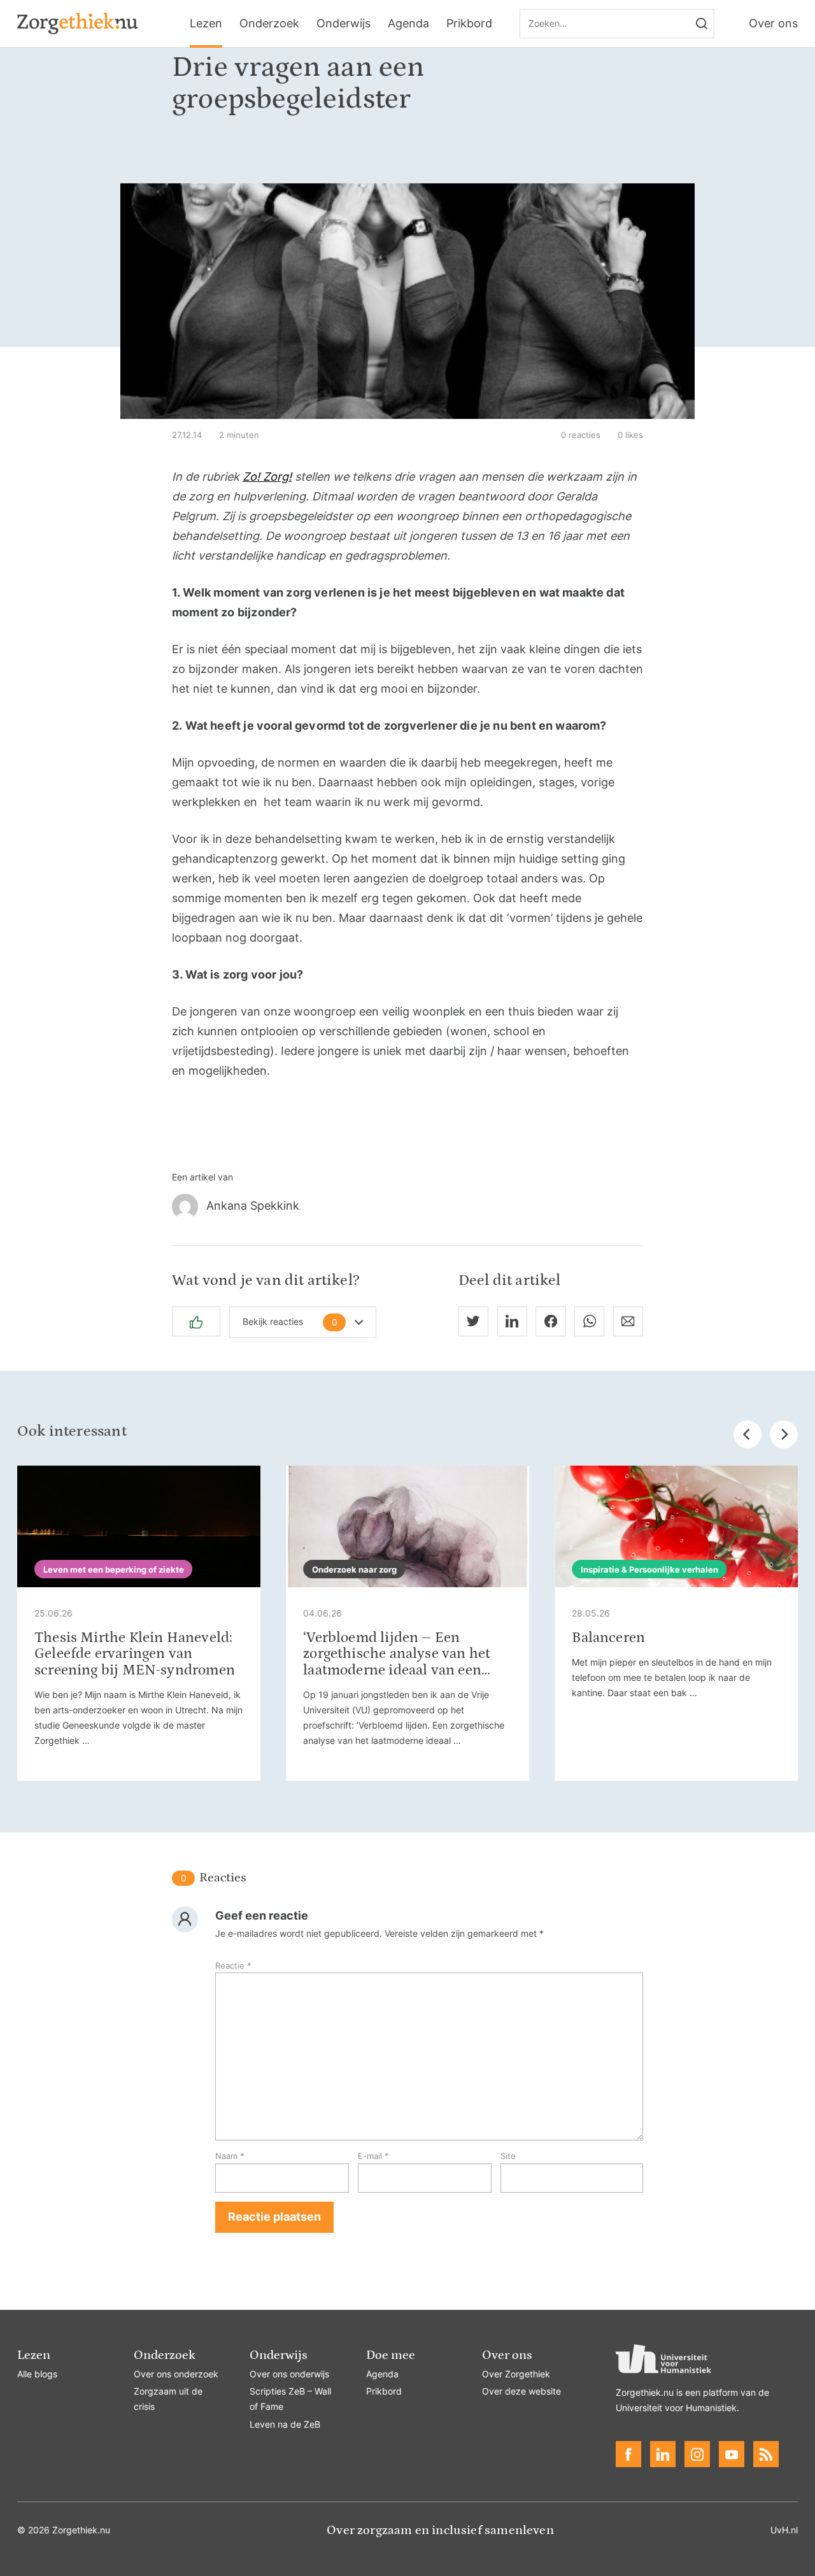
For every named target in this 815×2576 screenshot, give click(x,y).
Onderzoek (269, 23)
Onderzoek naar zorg (354, 1569)
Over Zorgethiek (516, 2374)
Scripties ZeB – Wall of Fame (290, 2399)
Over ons (773, 23)
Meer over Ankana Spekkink (407, 1207)
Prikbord (469, 23)
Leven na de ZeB (285, 2424)
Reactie (233, 1965)
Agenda (408, 23)
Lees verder (139, 1623)
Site (508, 2156)
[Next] (784, 1434)
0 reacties (581, 435)
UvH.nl (784, 2530)
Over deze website (521, 2391)
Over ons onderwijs (289, 2374)
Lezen (206, 23)
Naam (230, 2156)
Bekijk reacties (290, 1322)
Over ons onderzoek (176, 2374)
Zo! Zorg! (267, 477)
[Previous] (748, 1434)
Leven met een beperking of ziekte (114, 1569)
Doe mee (391, 2355)
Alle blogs (37, 2374)
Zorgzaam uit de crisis (168, 2399)
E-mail (373, 2156)
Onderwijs (344, 23)
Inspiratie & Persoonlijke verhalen (649, 1569)
